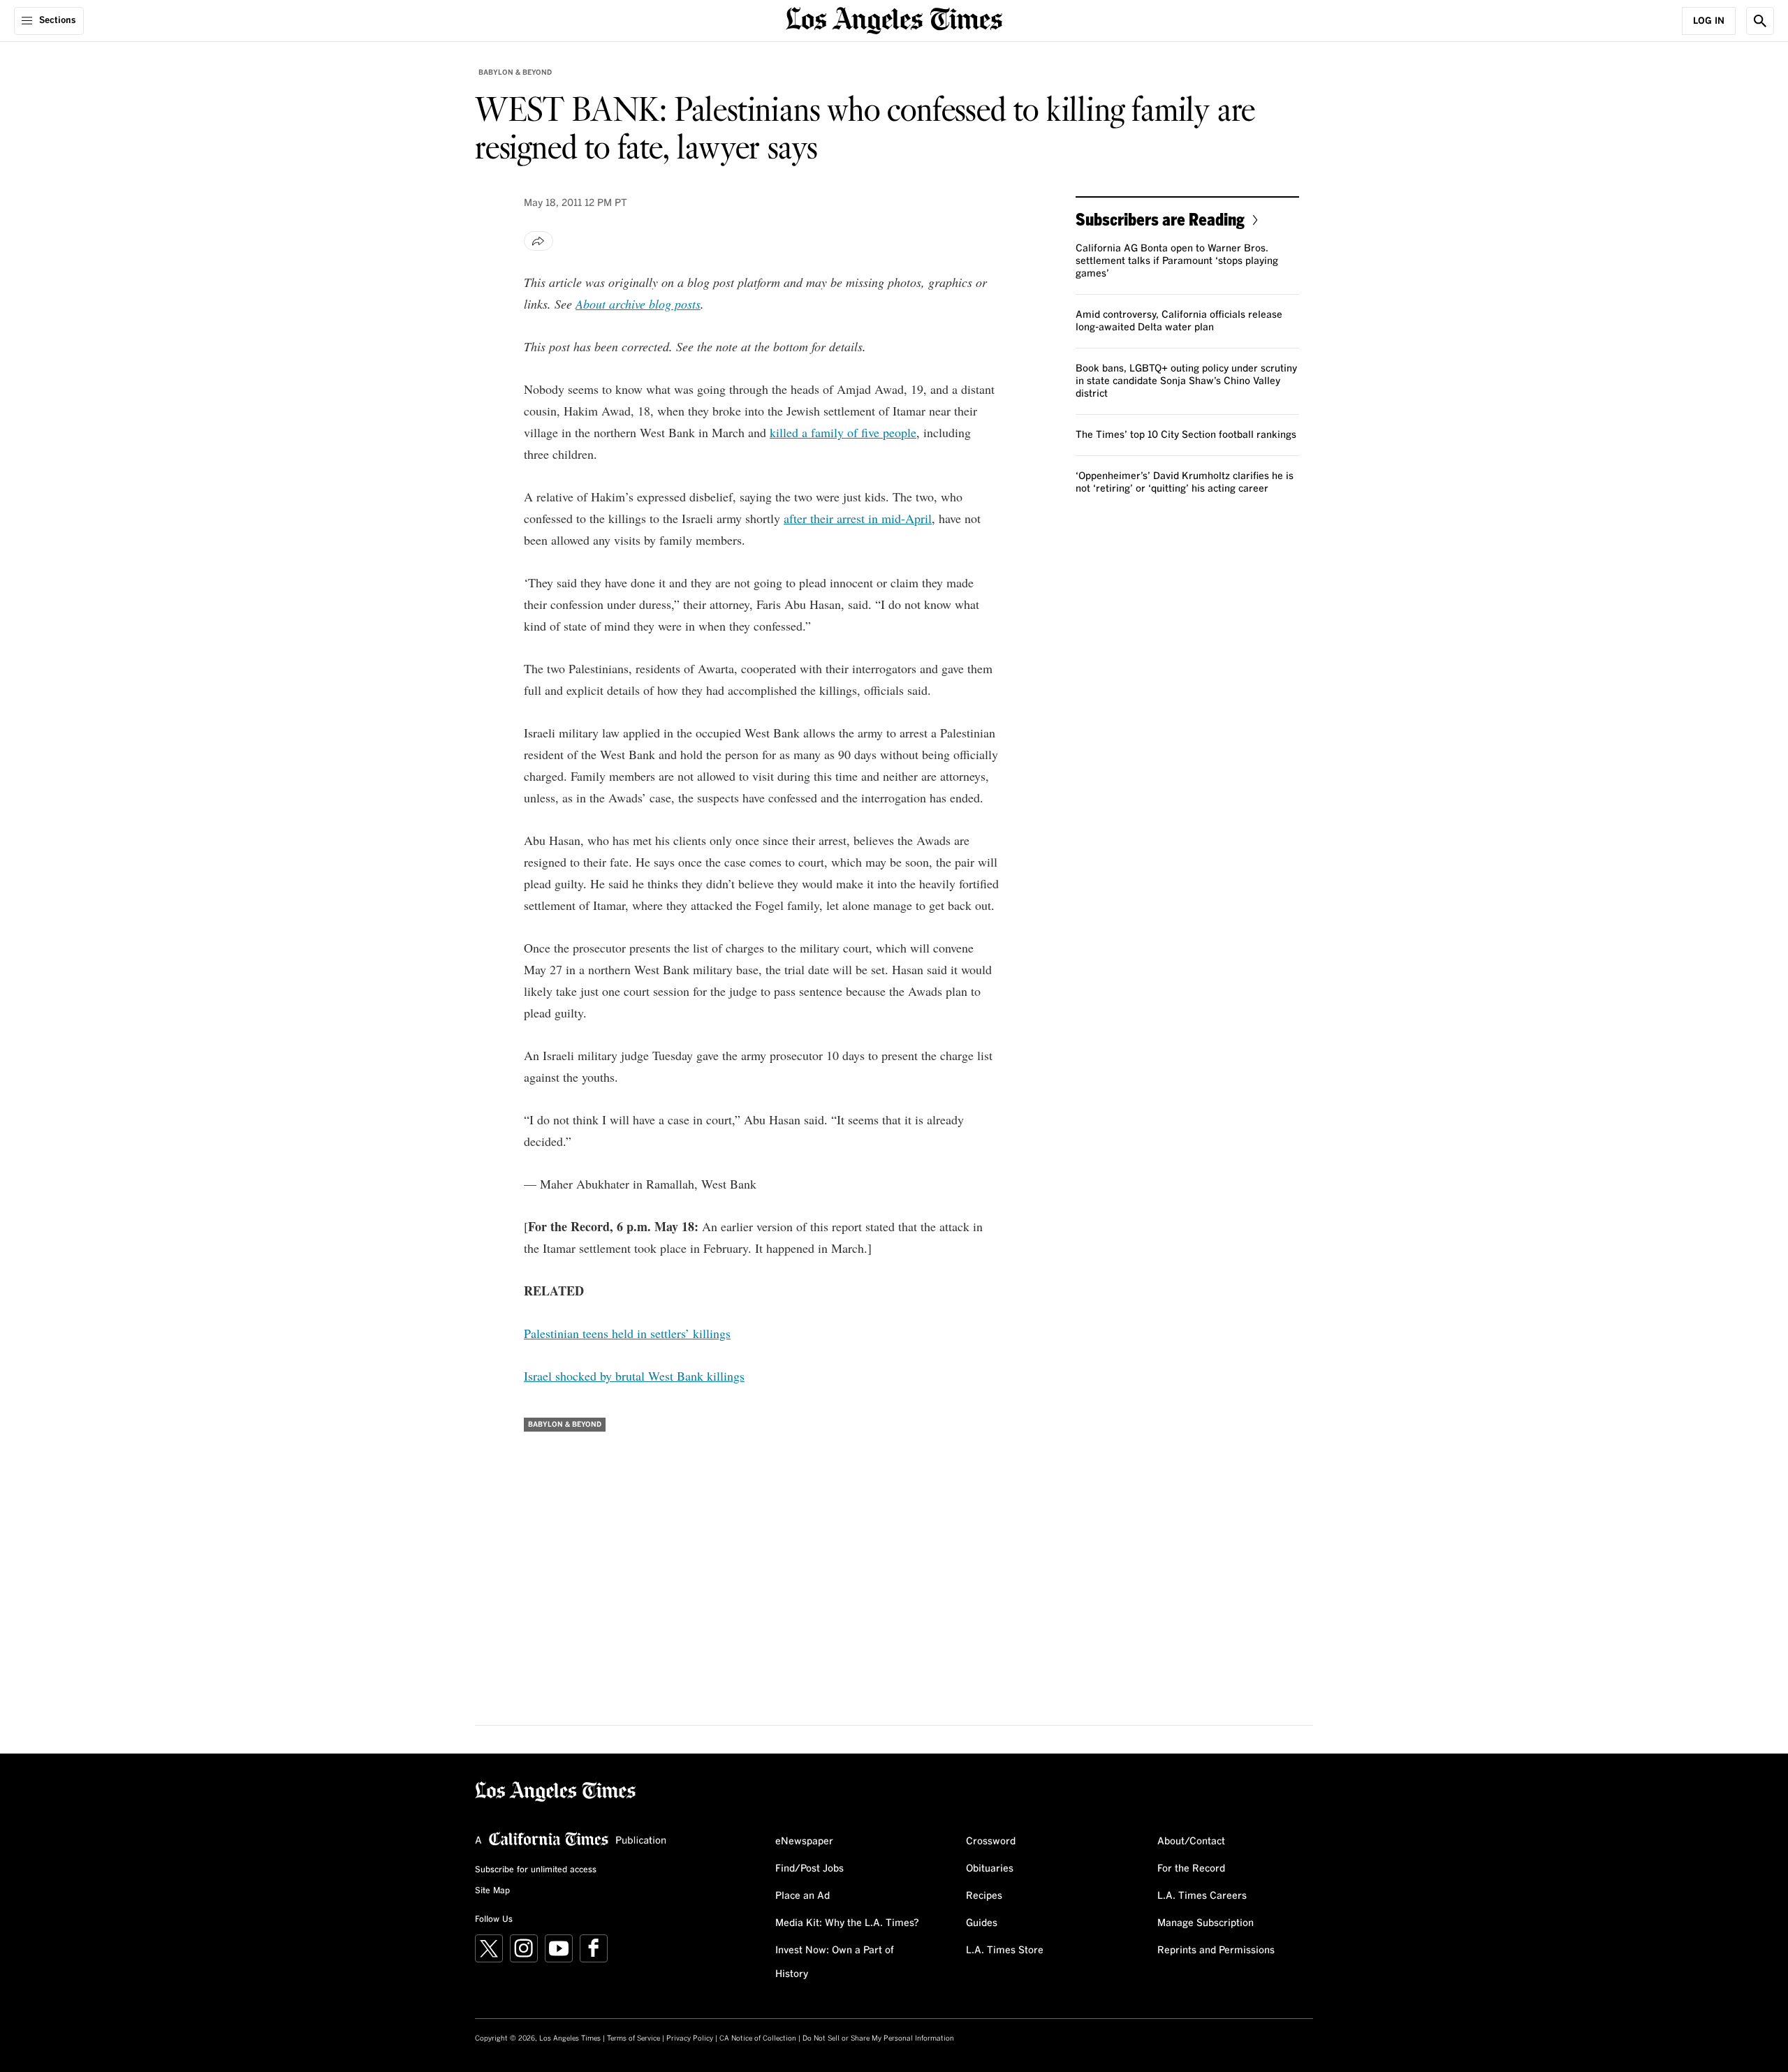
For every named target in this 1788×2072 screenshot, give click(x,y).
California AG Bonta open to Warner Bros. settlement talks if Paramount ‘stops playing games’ (1177, 261)
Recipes (984, 1896)
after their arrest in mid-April (858, 518)
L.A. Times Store (1005, 1950)
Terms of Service (633, 2038)
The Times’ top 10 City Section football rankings (1186, 435)
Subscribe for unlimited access (536, 1870)
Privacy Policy (690, 2038)
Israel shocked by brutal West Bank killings (634, 1376)
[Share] (538, 241)
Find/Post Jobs (809, 1869)
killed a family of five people (843, 432)
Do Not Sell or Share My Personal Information (878, 2038)
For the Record (1191, 1869)
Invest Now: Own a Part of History (835, 1962)
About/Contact (1191, 1842)
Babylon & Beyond (515, 73)
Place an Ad (803, 1896)
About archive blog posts (638, 304)
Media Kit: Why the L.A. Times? (847, 1923)
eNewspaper (804, 1842)
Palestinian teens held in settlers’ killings (627, 1333)
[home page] (894, 19)
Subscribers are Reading (1160, 219)
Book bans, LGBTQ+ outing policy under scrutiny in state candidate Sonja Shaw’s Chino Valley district (1186, 381)
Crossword (991, 1842)
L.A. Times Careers (1202, 1896)
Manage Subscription (1206, 1923)
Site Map (492, 1891)
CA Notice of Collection (758, 2038)
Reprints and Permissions (1216, 1950)
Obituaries (990, 1869)
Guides (982, 1923)
